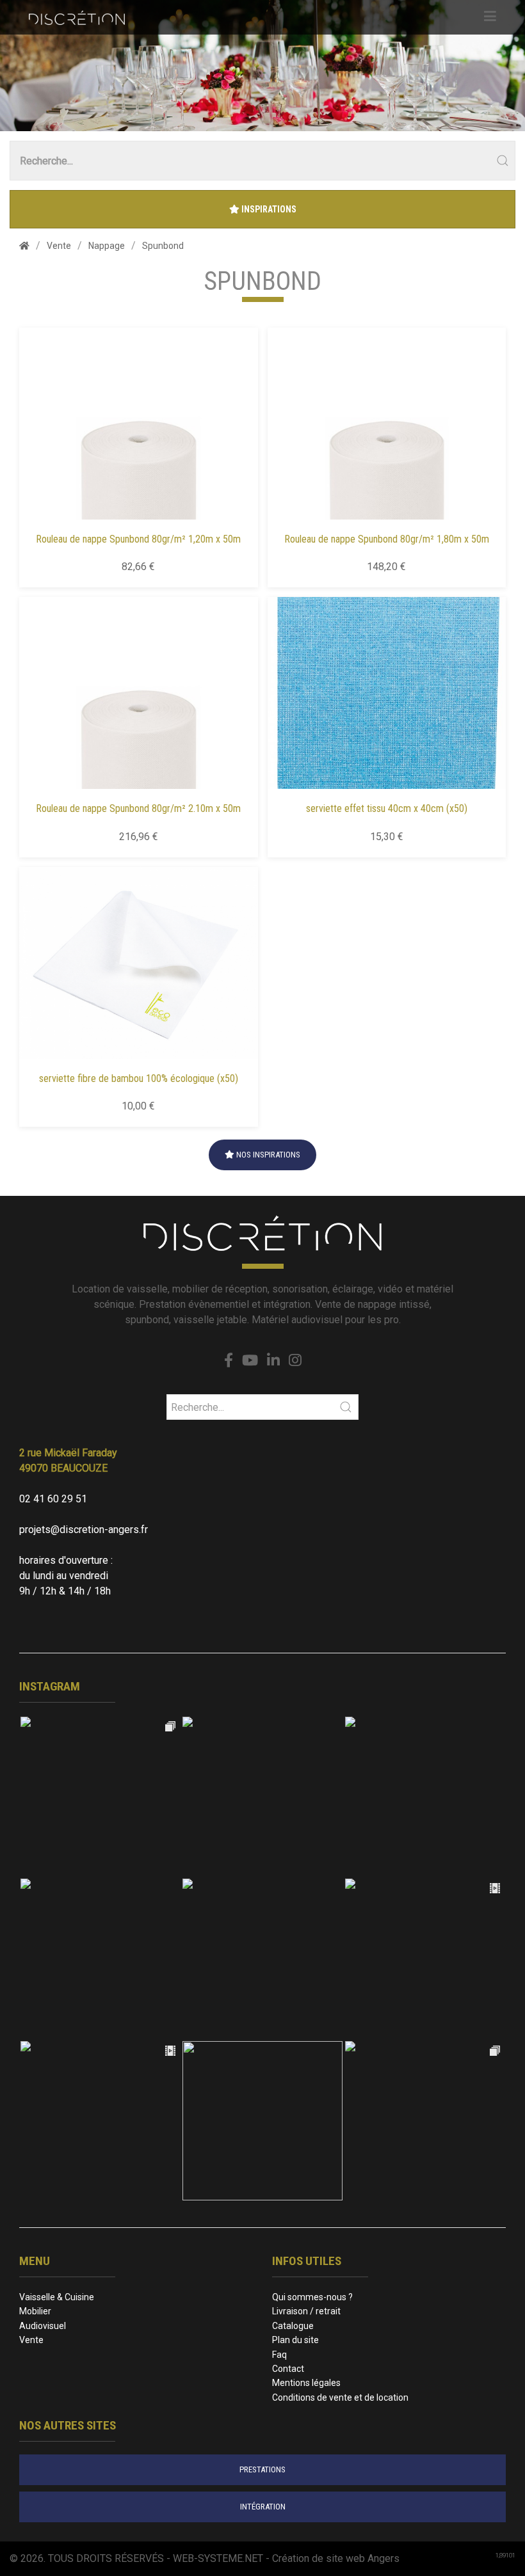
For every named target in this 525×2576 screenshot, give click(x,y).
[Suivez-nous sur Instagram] (295, 1361)
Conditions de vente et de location (340, 2397)
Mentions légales (306, 2383)
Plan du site (295, 2340)
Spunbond (163, 246)
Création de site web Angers (336, 2558)
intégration (263, 2507)
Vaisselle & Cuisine (57, 2297)
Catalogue (293, 2326)
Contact (288, 2369)
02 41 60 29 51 (53, 1499)
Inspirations (268, 209)
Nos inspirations (267, 1155)
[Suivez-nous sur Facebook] (229, 1361)
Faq (279, 2355)
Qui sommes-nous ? (312, 2297)
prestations (262, 2469)
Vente (59, 246)
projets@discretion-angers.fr (84, 1530)
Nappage (107, 246)
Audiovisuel (43, 2326)
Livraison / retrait (306, 2311)
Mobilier (35, 2311)
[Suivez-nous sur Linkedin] (273, 1361)
